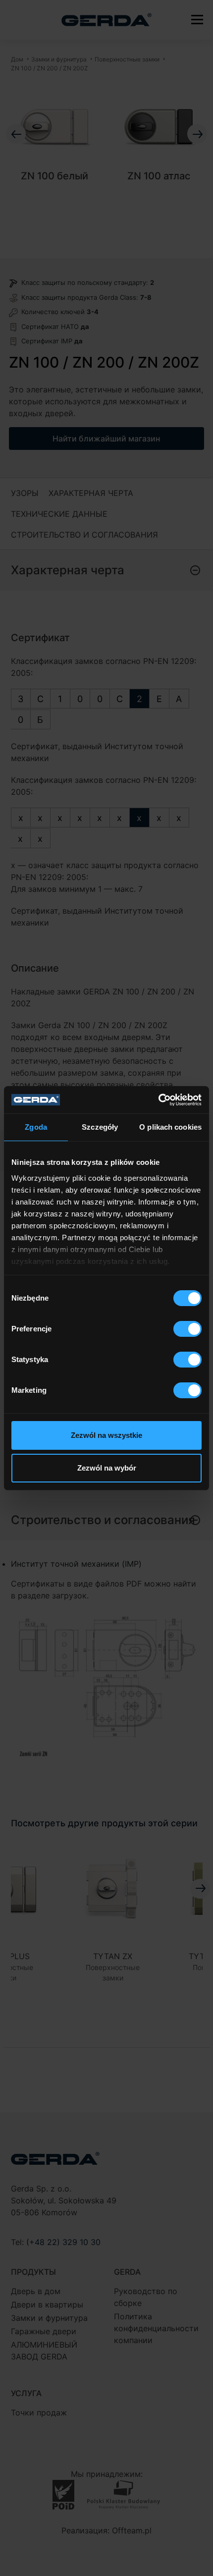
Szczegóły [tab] (100, 1127)
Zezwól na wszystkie (106, 1435)
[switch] (187, 1329)
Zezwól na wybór (107, 1468)
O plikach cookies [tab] (170, 1127)
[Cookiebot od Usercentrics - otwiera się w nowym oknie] (158, 1100)
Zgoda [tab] (36, 1127)
